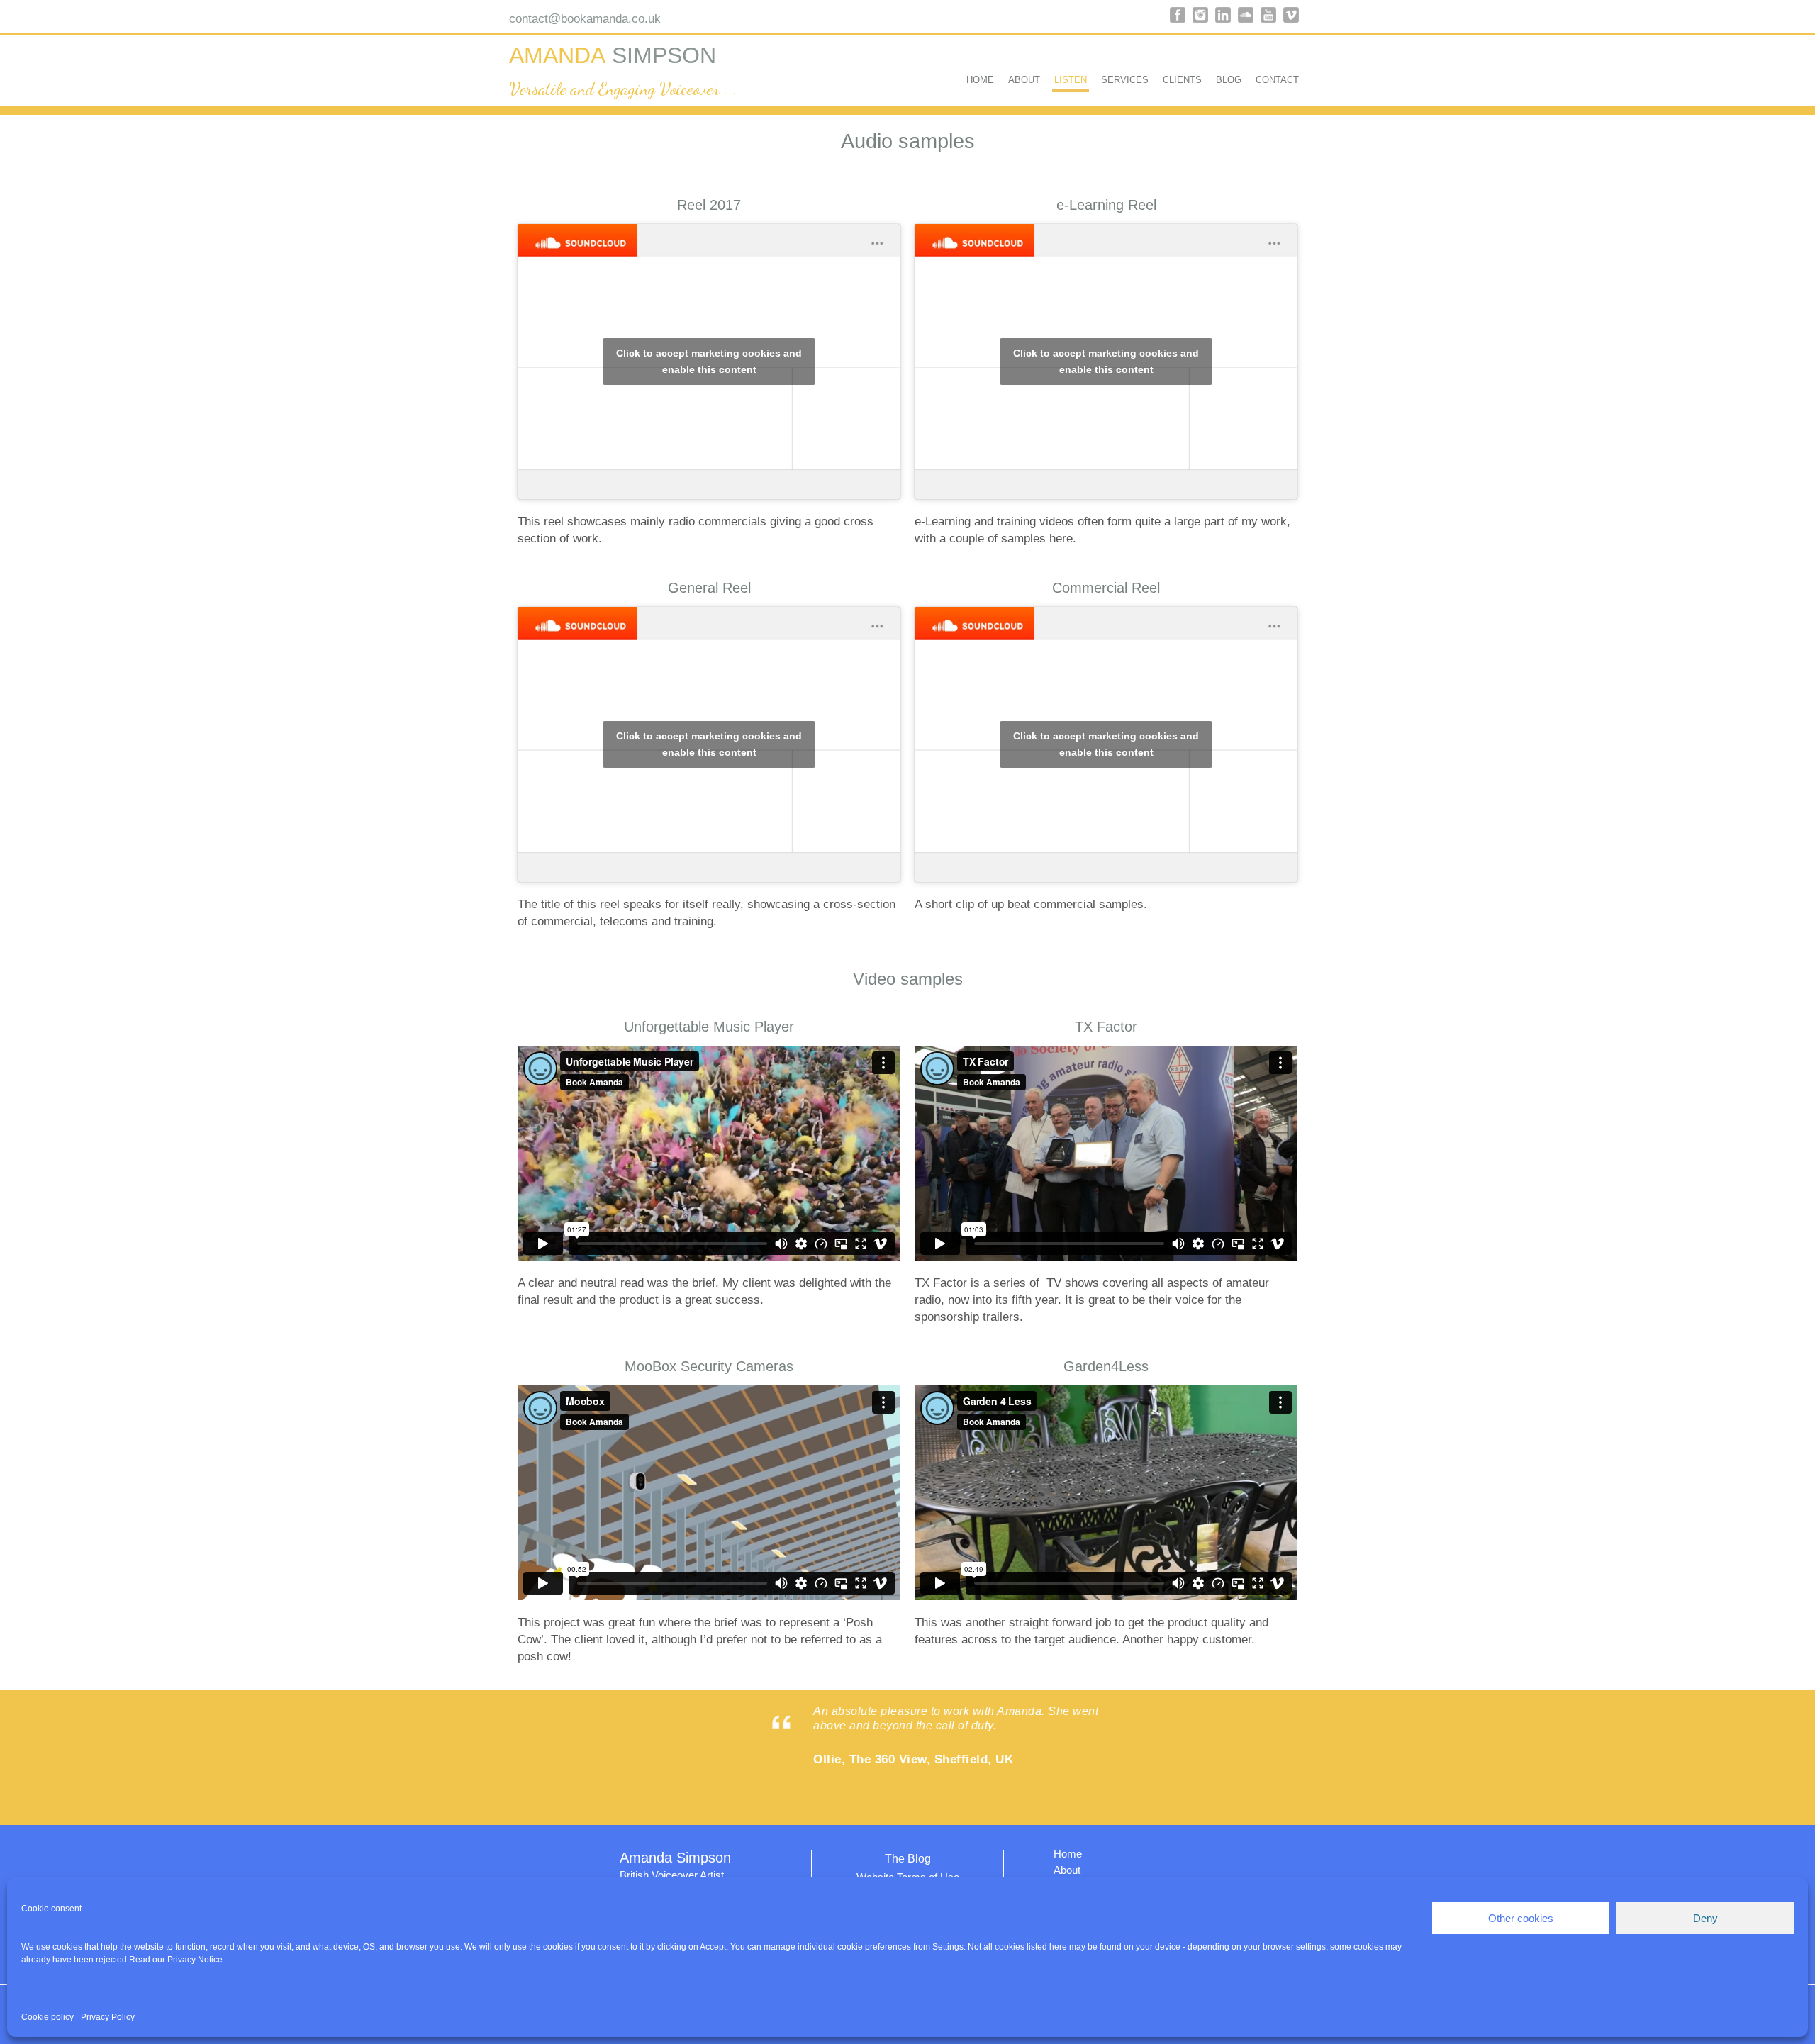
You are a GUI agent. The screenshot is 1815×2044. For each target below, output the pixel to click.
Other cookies (1521, 1918)
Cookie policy (48, 2017)
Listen (1071, 80)
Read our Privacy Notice (176, 1960)
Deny (1705, 1918)
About (1024, 80)
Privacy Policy (108, 2017)
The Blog (908, 1859)
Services (1125, 80)
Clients (1182, 80)
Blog (1229, 80)
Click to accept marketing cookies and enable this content (709, 361)
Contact (1277, 80)
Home (980, 80)
